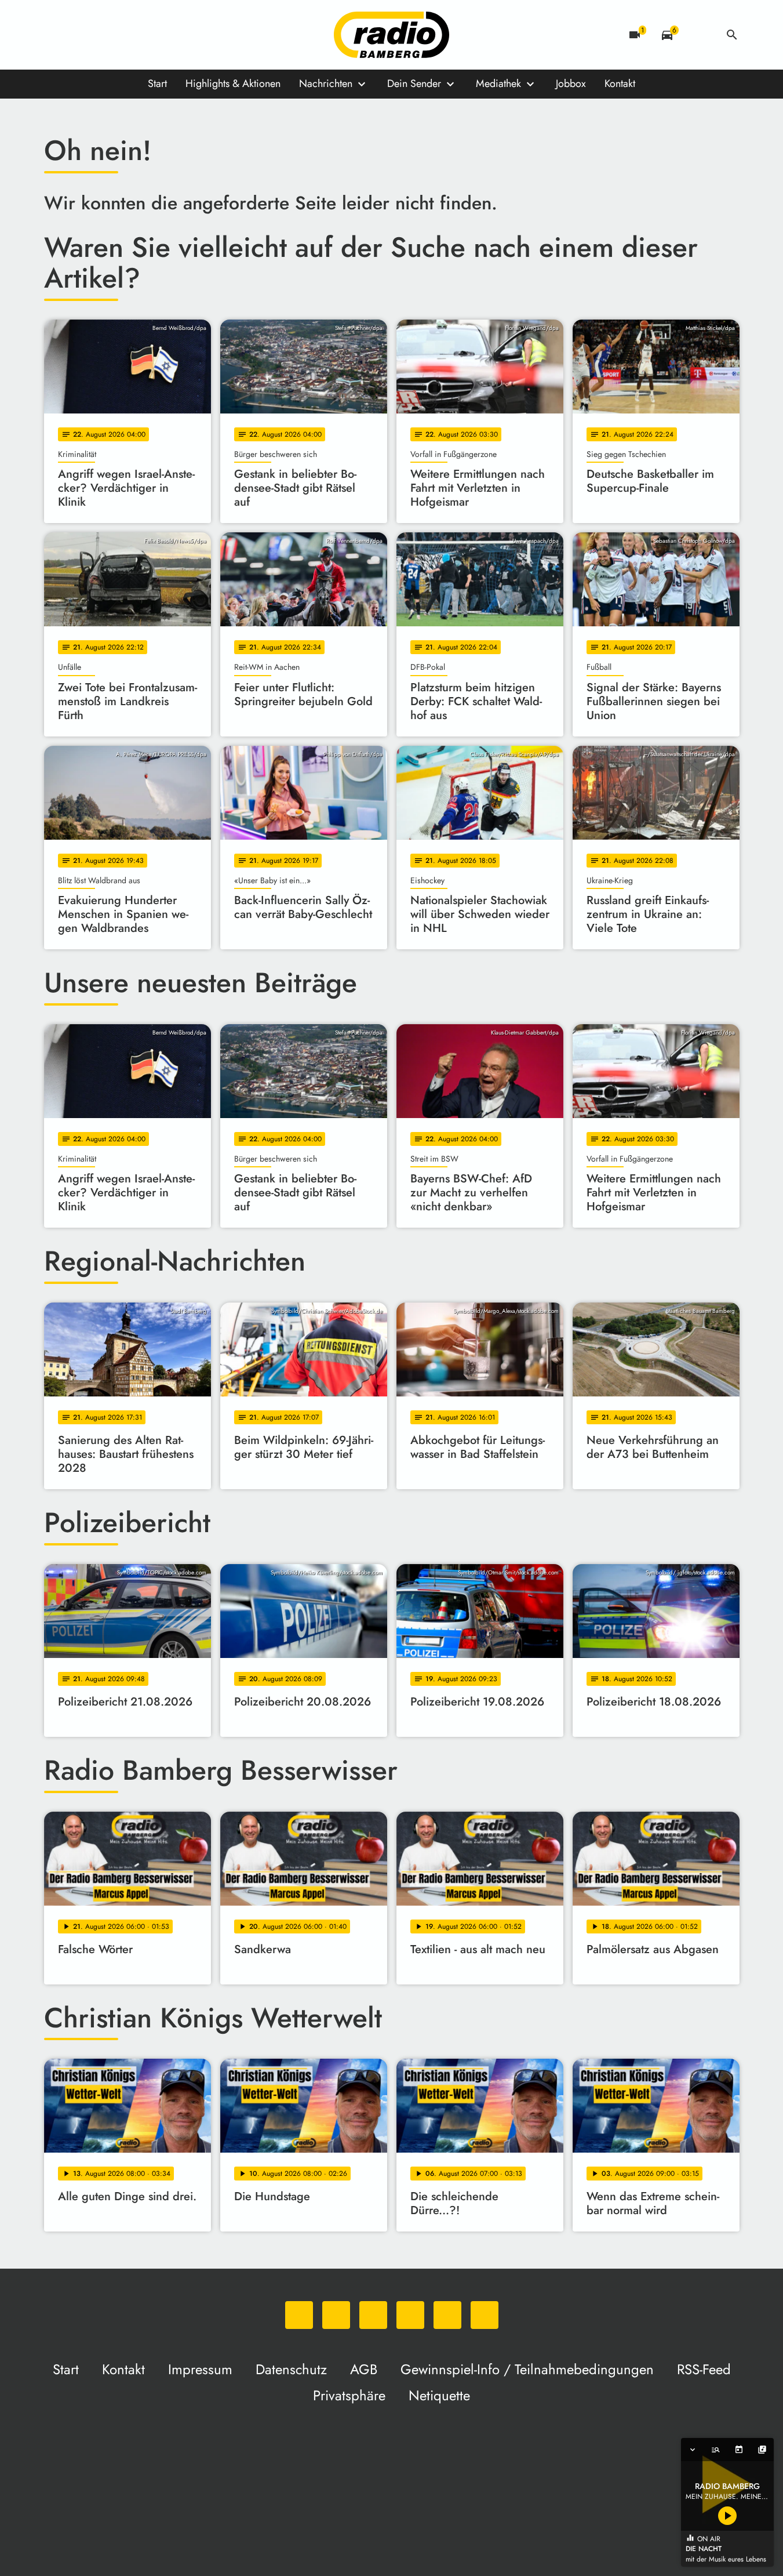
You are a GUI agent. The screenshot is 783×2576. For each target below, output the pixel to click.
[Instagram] (102, 35)
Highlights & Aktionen (233, 84)
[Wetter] (700, 35)
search (732, 35)
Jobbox (571, 84)
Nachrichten (326, 84)
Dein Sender (414, 84)
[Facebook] (79, 35)
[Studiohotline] (172, 35)
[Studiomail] (148, 35)
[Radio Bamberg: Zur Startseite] (392, 35)
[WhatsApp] (56, 35)
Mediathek (498, 84)
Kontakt (620, 84)
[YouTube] (125, 35)
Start (157, 84)
